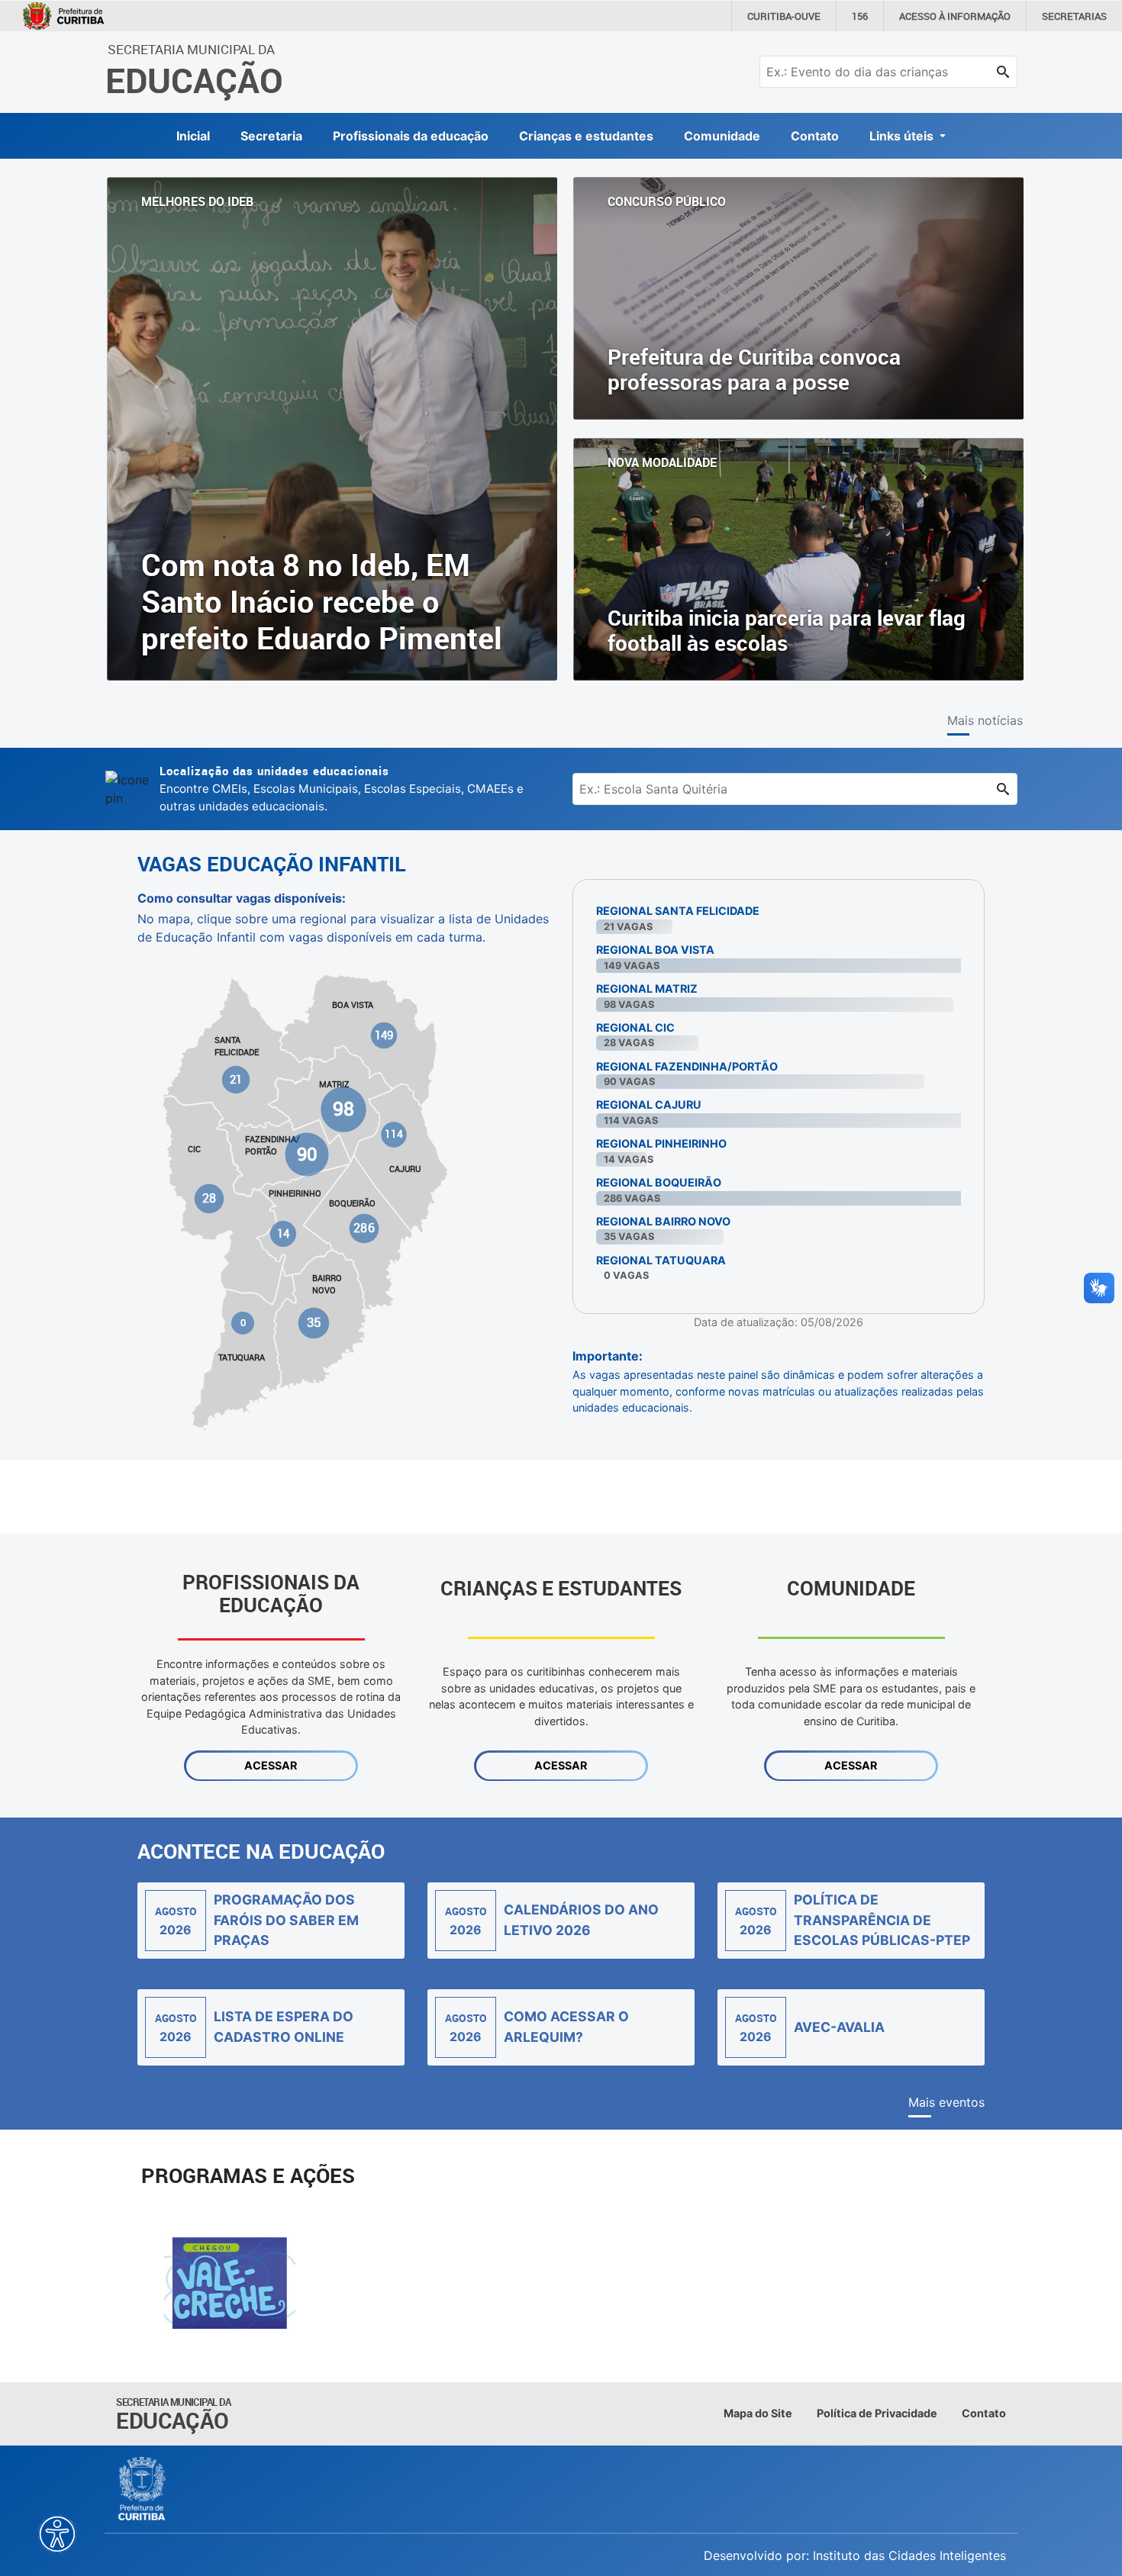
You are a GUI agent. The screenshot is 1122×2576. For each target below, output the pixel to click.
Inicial (193, 136)
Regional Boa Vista (655, 950)
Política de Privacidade (877, 2413)
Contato (815, 136)
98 (343, 1109)
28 (209, 1198)
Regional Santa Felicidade (678, 911)
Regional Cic (635, 1027)
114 (393, 1134)
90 (306, 1153)
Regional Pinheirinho (661, 1143)
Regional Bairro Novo (663, 1221)
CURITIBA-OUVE (784, 16)
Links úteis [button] (903, 136)
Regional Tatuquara (661, 1260)
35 (313, 1322)
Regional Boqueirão (659, 1182)
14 (283, 1233)
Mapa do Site (758, 2413)
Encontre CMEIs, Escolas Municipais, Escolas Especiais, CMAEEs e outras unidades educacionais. (342, 788)
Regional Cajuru (649, 1104)
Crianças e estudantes (586, 136)
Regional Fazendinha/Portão (687, 1066)
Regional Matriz (647, 989)
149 (384, 1035)
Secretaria (271, 136)
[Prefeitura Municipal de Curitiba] (143, 2489)
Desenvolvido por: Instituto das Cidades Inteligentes (855, 2555)
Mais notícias (985, 720)
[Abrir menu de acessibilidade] (57, 2534)
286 (364, 1228)
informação (955, 16)
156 (860, 16)
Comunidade (722, 136)
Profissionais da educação (411, 136)
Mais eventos (946, 2102)
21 (236, 1079)
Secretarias (1074, 16)
